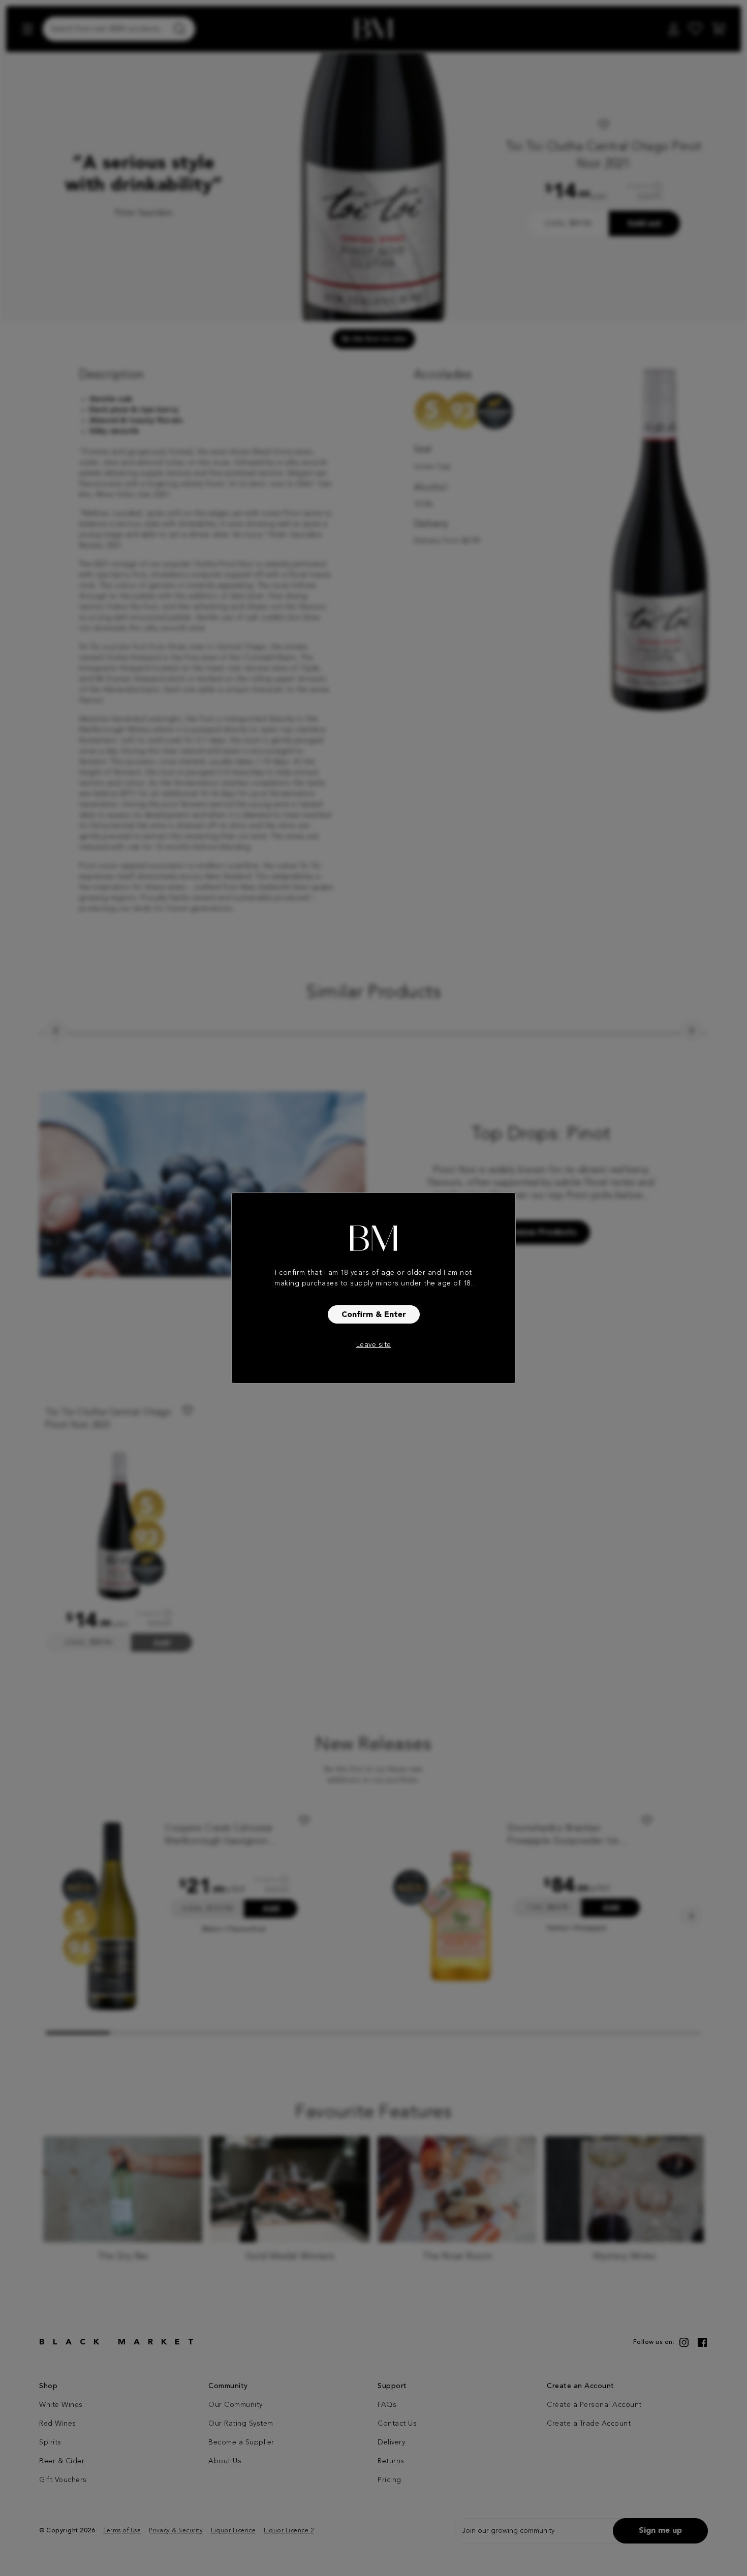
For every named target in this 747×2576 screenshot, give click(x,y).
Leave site (374, 1345)
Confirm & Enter (374, 1315)
